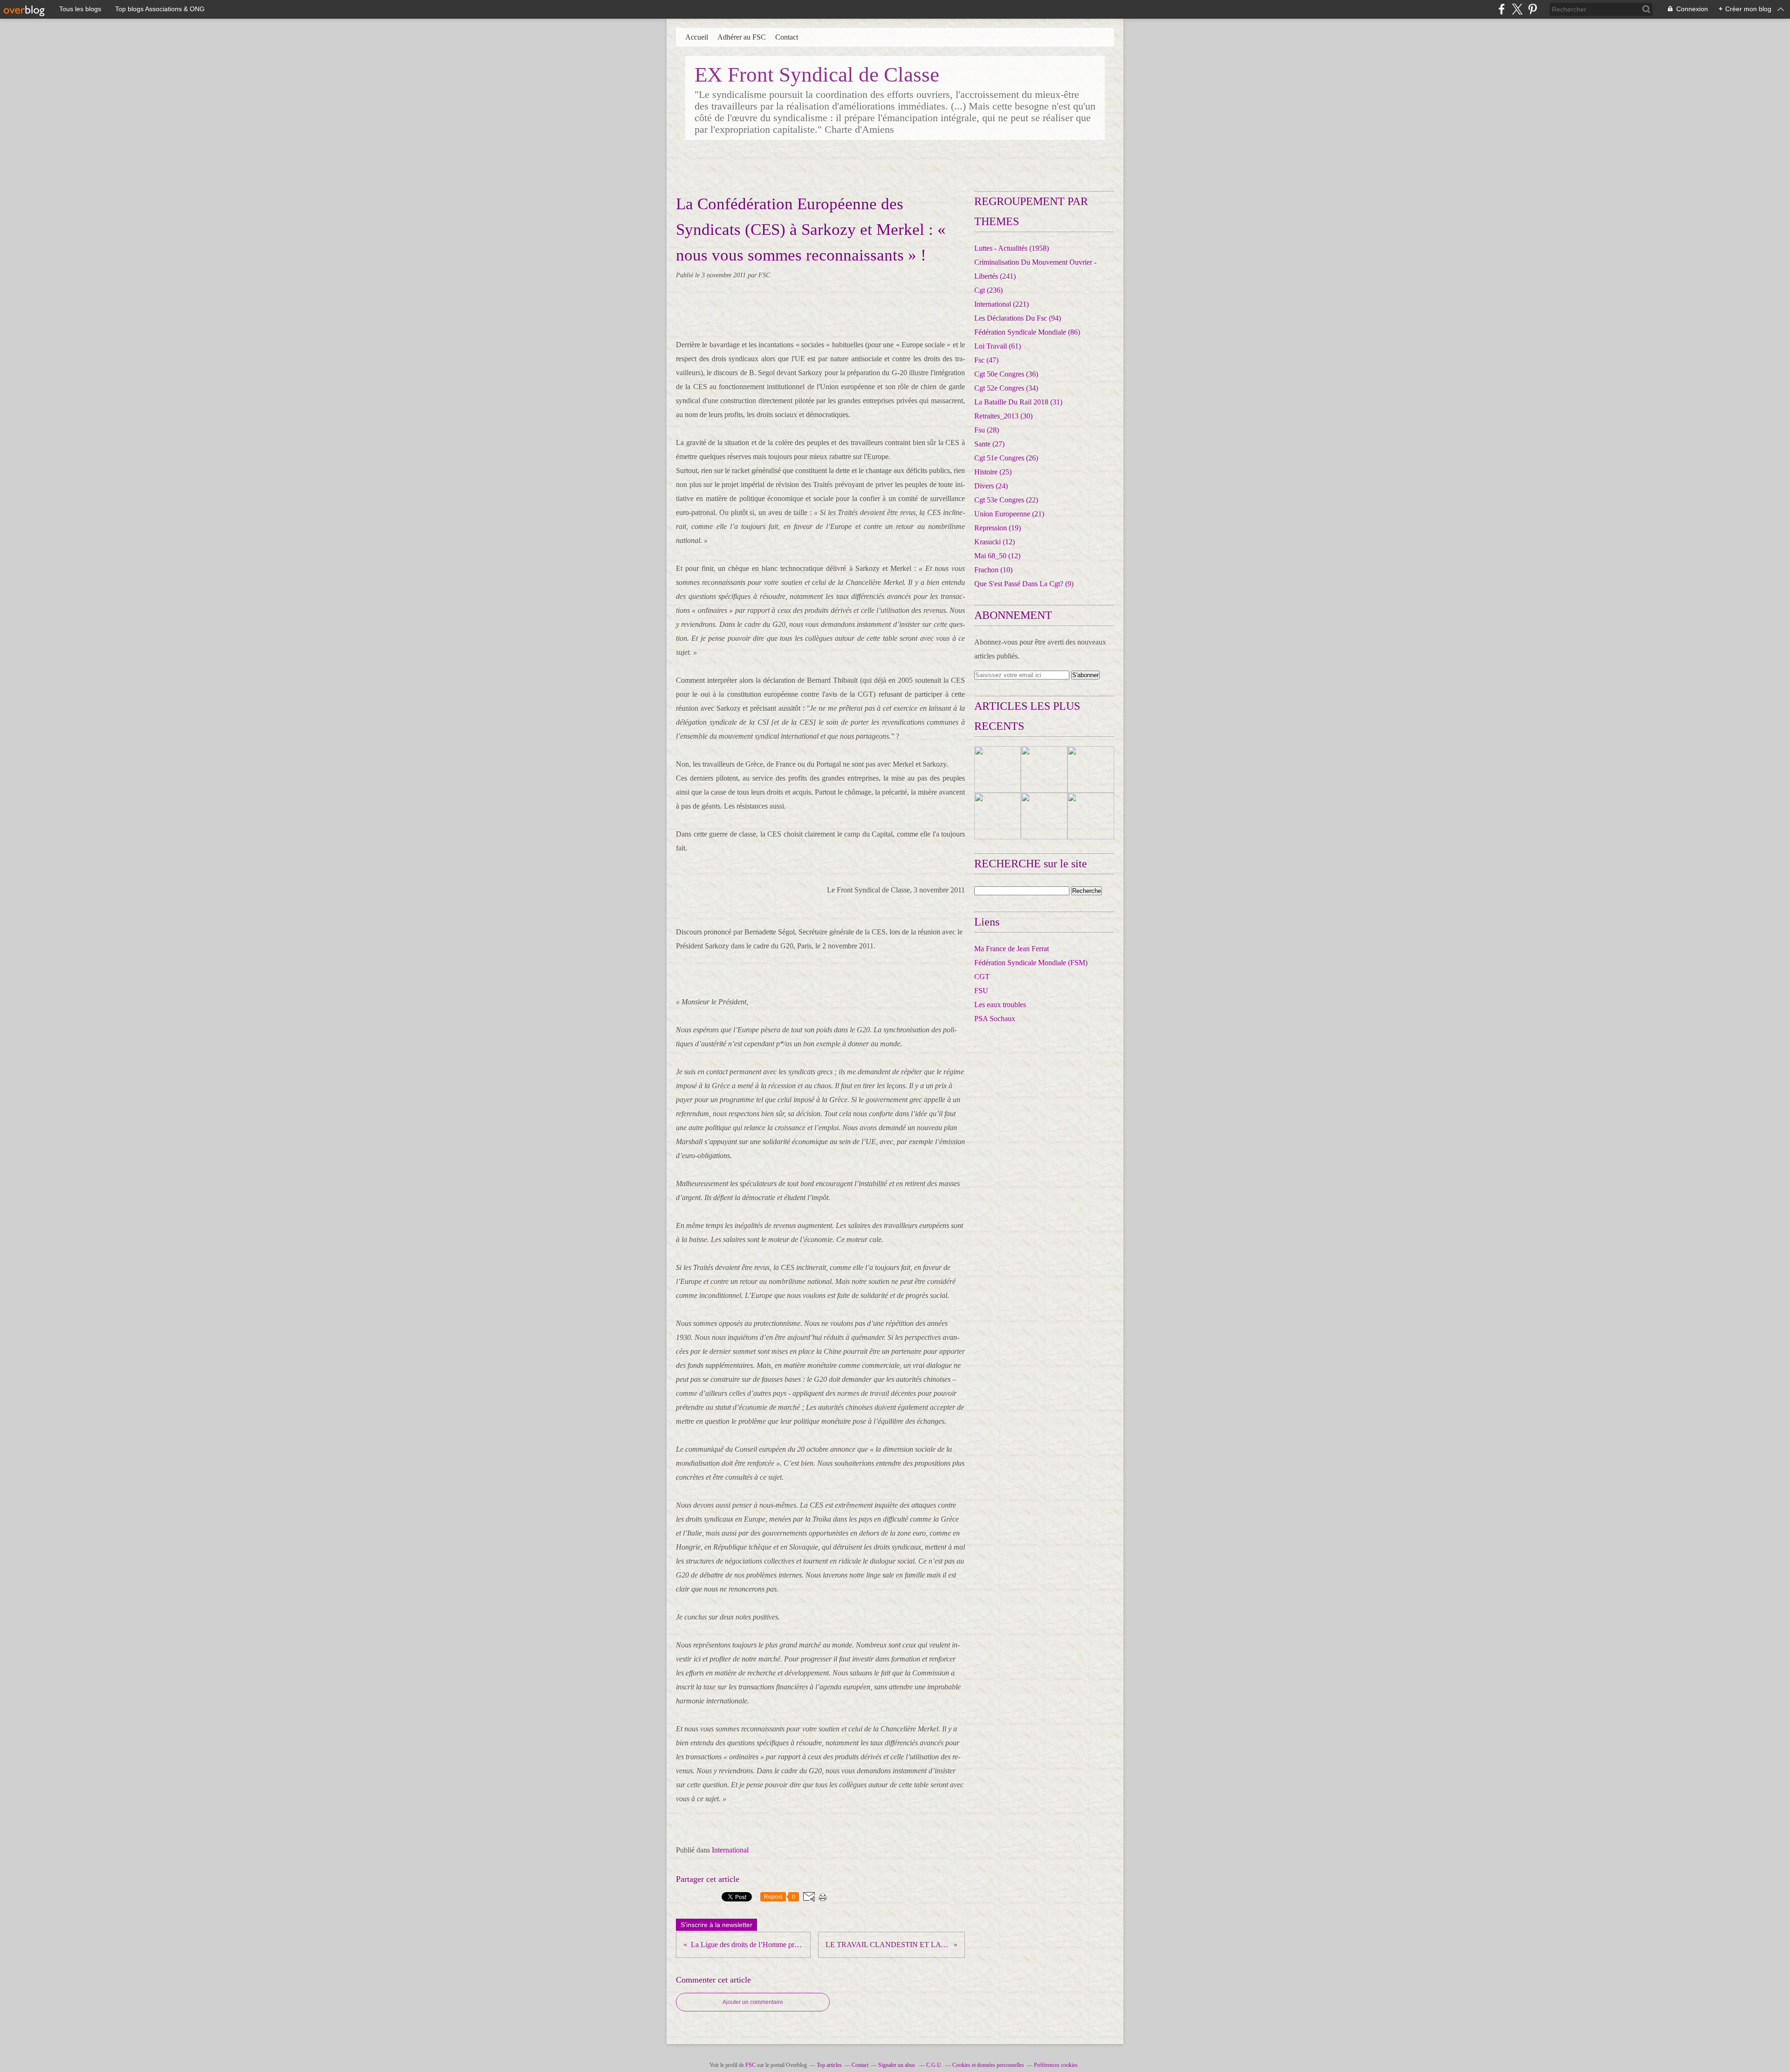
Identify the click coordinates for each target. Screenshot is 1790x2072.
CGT (982, 977)
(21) (1009, 514)
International (730, 1850)
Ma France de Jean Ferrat (1012, 949)
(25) (993, 472)
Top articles (829, 2065)
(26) (1006, 458)
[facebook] (1502, 9)
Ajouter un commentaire (753, 2002)
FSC (750, 2065)
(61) (998, 346)
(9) (1024, 584)
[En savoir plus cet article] (998, 769)
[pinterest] (1532, 9)
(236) (988, 290)
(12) (995, 542)
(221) (1002, 304)
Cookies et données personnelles (988, 2065)
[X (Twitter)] (1517, 9)
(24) (991, 486)
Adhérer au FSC (742, 37)
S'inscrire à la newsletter (716, 1925)
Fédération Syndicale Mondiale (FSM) (1031, 963)
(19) (998, 528)
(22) (1006, 500)
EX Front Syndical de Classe (817, 75)
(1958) (1012, 248)
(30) (1003, 416)
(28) (987, 430)
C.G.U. (934, 2065)
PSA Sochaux (995, 1019)
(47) (986, 360)
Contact (787, 37)
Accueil (697, 37)
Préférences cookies (1056, 2065)
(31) (1018, 402)
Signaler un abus (897, 2065)
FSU (981, 991)
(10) (993, 570)
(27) (989, 444)
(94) (1018, 318)
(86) (1027, 332)
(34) (1006, 388)
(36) (1006, 374)
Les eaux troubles (1000, 1005)
